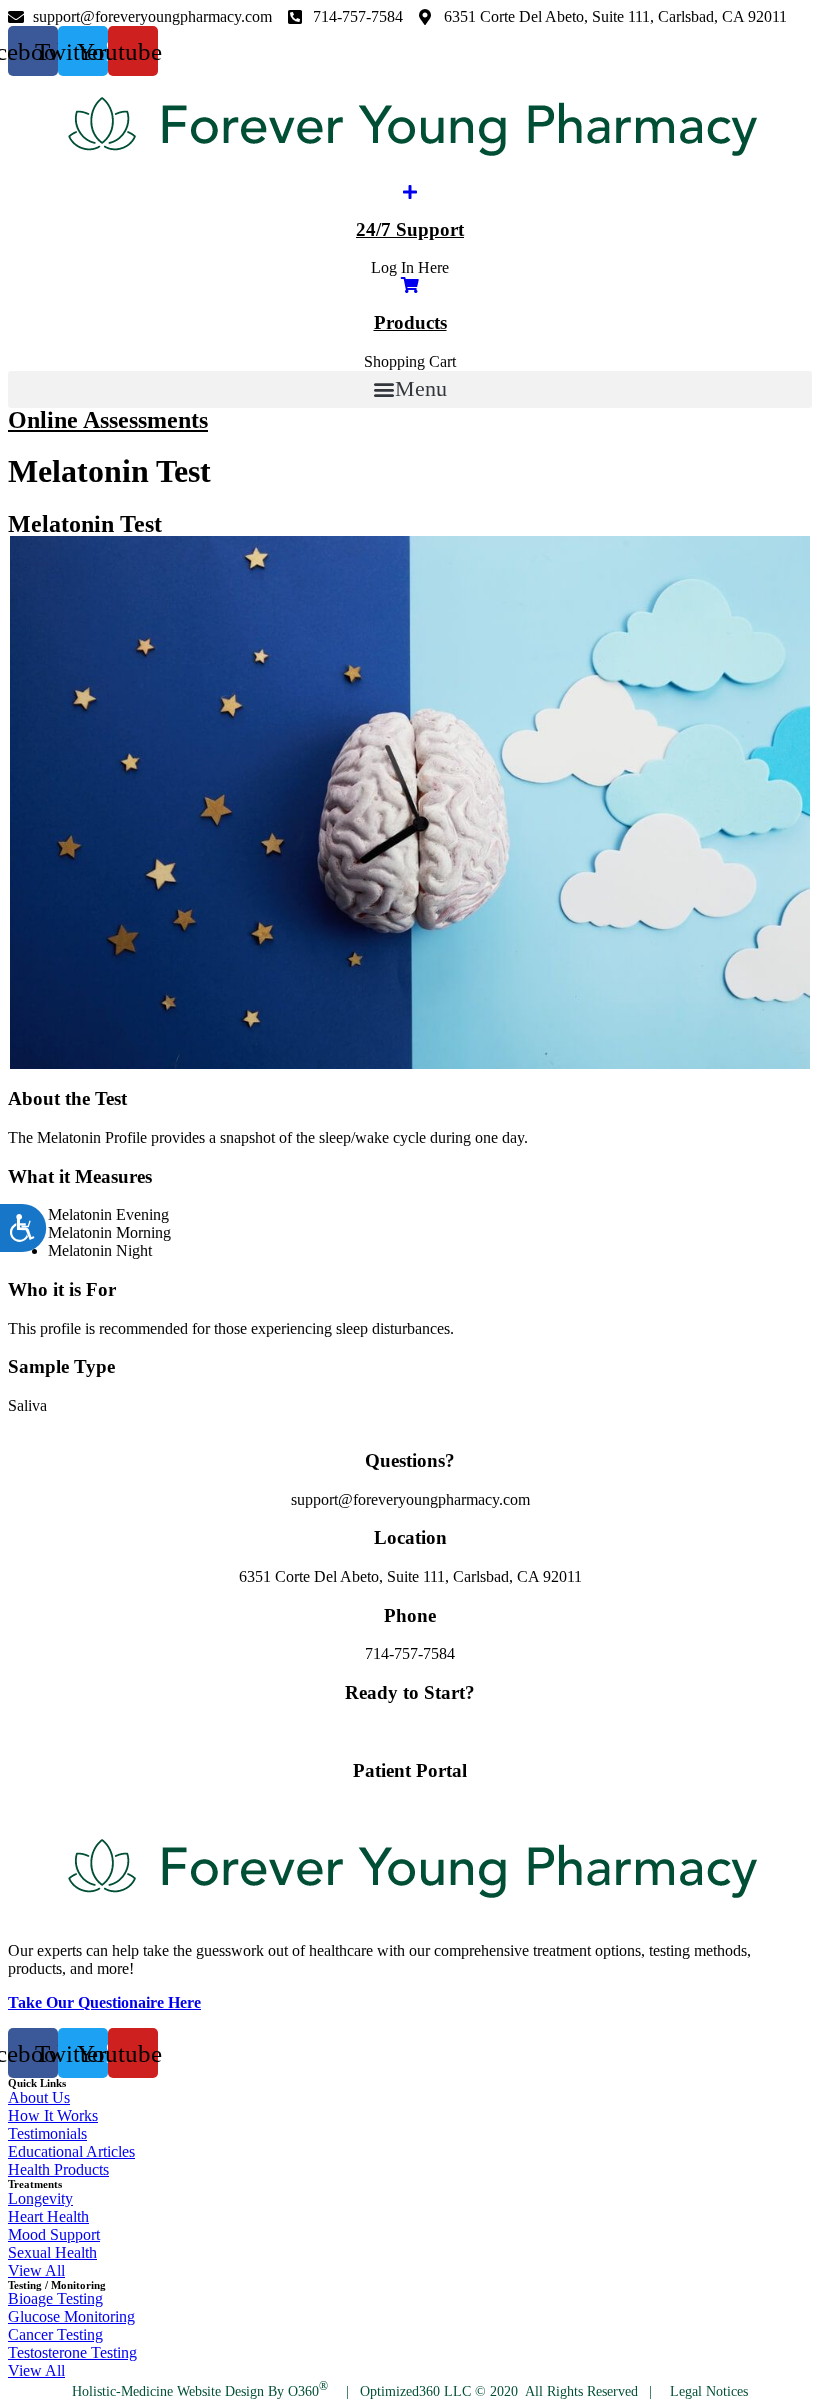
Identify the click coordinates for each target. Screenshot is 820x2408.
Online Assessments (108, 420)
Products (410, 322)
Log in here (410, 1808)
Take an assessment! (410, 1731)
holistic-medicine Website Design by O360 (200, 2391)
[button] (410, 389)
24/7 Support (410, 229)
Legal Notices (709, 2391)
